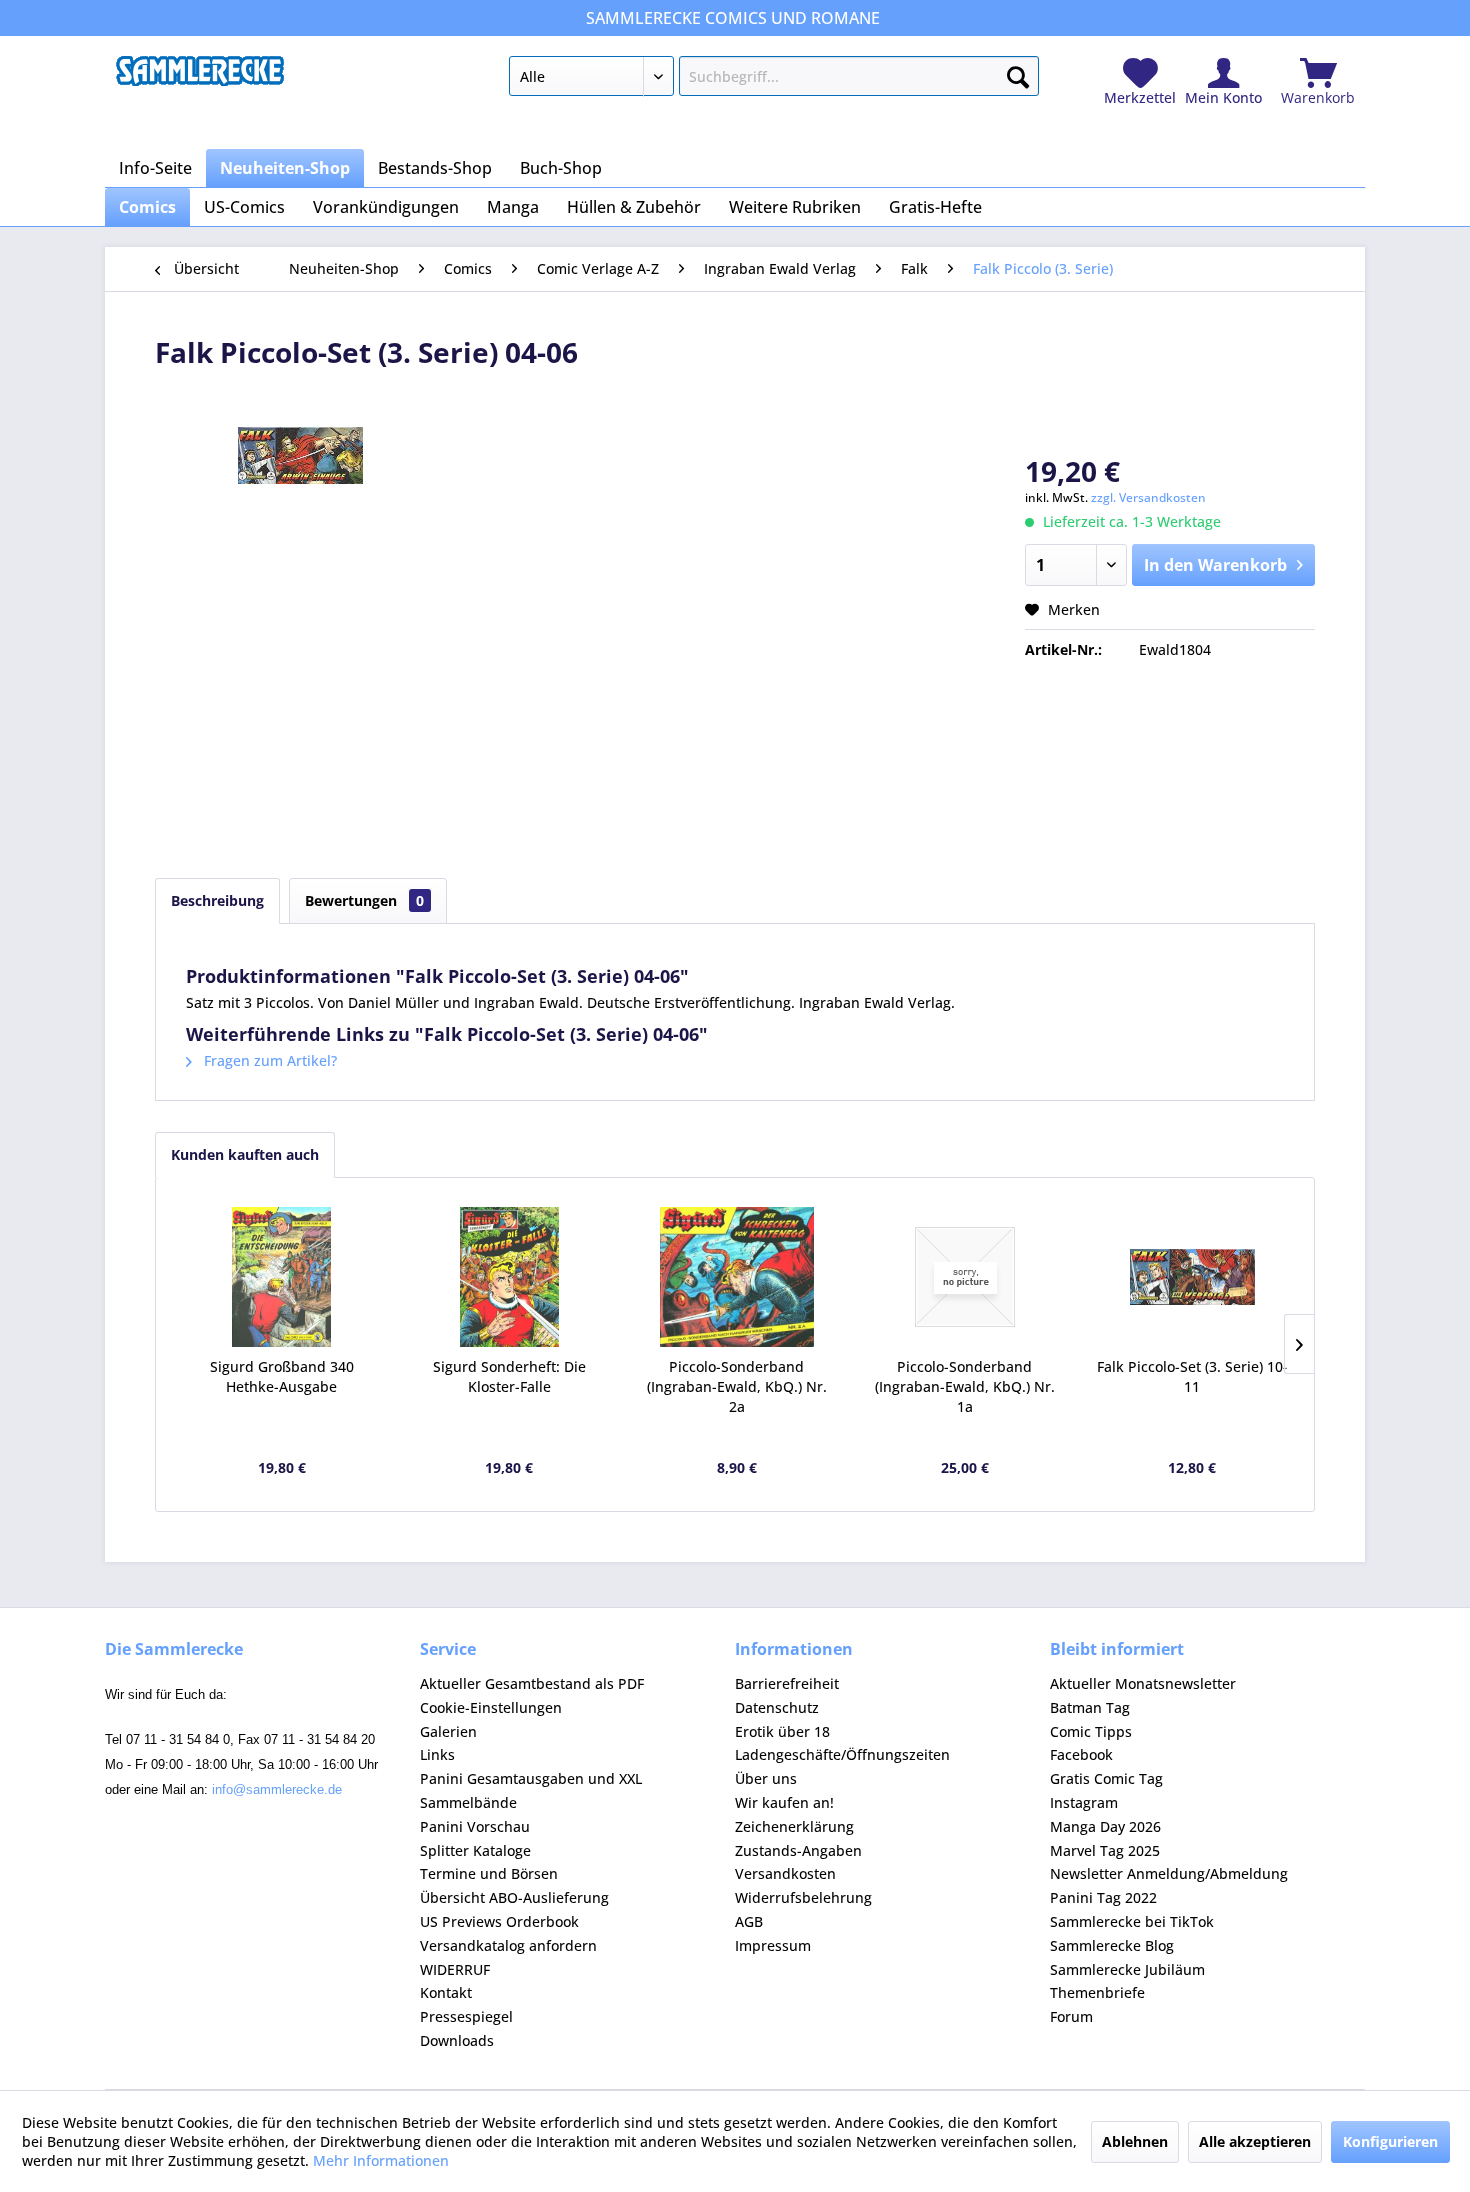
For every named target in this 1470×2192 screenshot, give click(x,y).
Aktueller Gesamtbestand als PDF (532, 1683)
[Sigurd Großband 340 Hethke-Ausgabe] (282, 1277)
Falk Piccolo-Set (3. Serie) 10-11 (1192, 1376)
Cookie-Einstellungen (491, 1707)
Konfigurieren (1390, 2141)
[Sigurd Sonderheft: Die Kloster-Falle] (510, 1277)
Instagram (1084, 1802)
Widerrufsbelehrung (803, 1897)
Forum (1071, 2016)
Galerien (448, 1731)
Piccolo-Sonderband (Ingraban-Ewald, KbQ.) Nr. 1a (965, 1386)
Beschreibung (217, 900)
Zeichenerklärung (794, 1826)
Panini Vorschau (475, 1826)
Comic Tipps (1091, 1731)
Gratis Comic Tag (1106, 1778)
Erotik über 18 (782, 1731)
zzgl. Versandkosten (1148, 497)
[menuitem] (773, 80)
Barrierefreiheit (787, 1683)
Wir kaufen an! (784, 1802)
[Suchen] (1018, 73)
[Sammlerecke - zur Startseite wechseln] (200, 81)
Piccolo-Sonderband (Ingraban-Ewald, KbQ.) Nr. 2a (737, 1386)
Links (437, 1754)
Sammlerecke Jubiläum (1127, 1969)
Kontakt (446, 1992)
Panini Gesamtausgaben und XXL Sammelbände (531, 1790)
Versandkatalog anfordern (508, 1945)
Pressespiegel (466, 2016)
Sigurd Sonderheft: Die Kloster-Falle (509, 1376)
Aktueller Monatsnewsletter (1143, 1683)
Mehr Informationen (381, 2160)
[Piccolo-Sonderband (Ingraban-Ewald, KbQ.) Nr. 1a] (965, 1277)
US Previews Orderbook (499, 1921)
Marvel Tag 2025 (1105, 1850)
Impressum (773, 1945)
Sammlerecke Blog (1112, 1945)
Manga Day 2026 (1105, 1826)
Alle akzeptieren (1255, 2141)
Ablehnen (1135, 2141)
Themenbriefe (1097, 1992)
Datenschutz (777, 1707)
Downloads (457, 2040)
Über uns (766, 1778)
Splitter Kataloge (475, 1850)
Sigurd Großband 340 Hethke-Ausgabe (282, 1376)
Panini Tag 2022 (1103, 1897)
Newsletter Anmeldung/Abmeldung (1169, 1873)
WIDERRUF (455, 1969)
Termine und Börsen (489, 1873)
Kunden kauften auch (245, 1154)
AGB (749, 1921)
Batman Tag (1090, 1707)
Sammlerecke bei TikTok (1132, 1921)
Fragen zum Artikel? (268, 1060)
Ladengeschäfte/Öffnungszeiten (842, 1754)
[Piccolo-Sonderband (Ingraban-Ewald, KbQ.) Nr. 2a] (737, 1277)
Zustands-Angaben (798, 1850)
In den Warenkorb (1215, 565)
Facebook (1081, 1754)
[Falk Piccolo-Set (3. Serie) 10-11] (1192, 1277)
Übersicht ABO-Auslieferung (514, 1897)
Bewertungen (364, 900)
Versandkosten (785, 1873)
